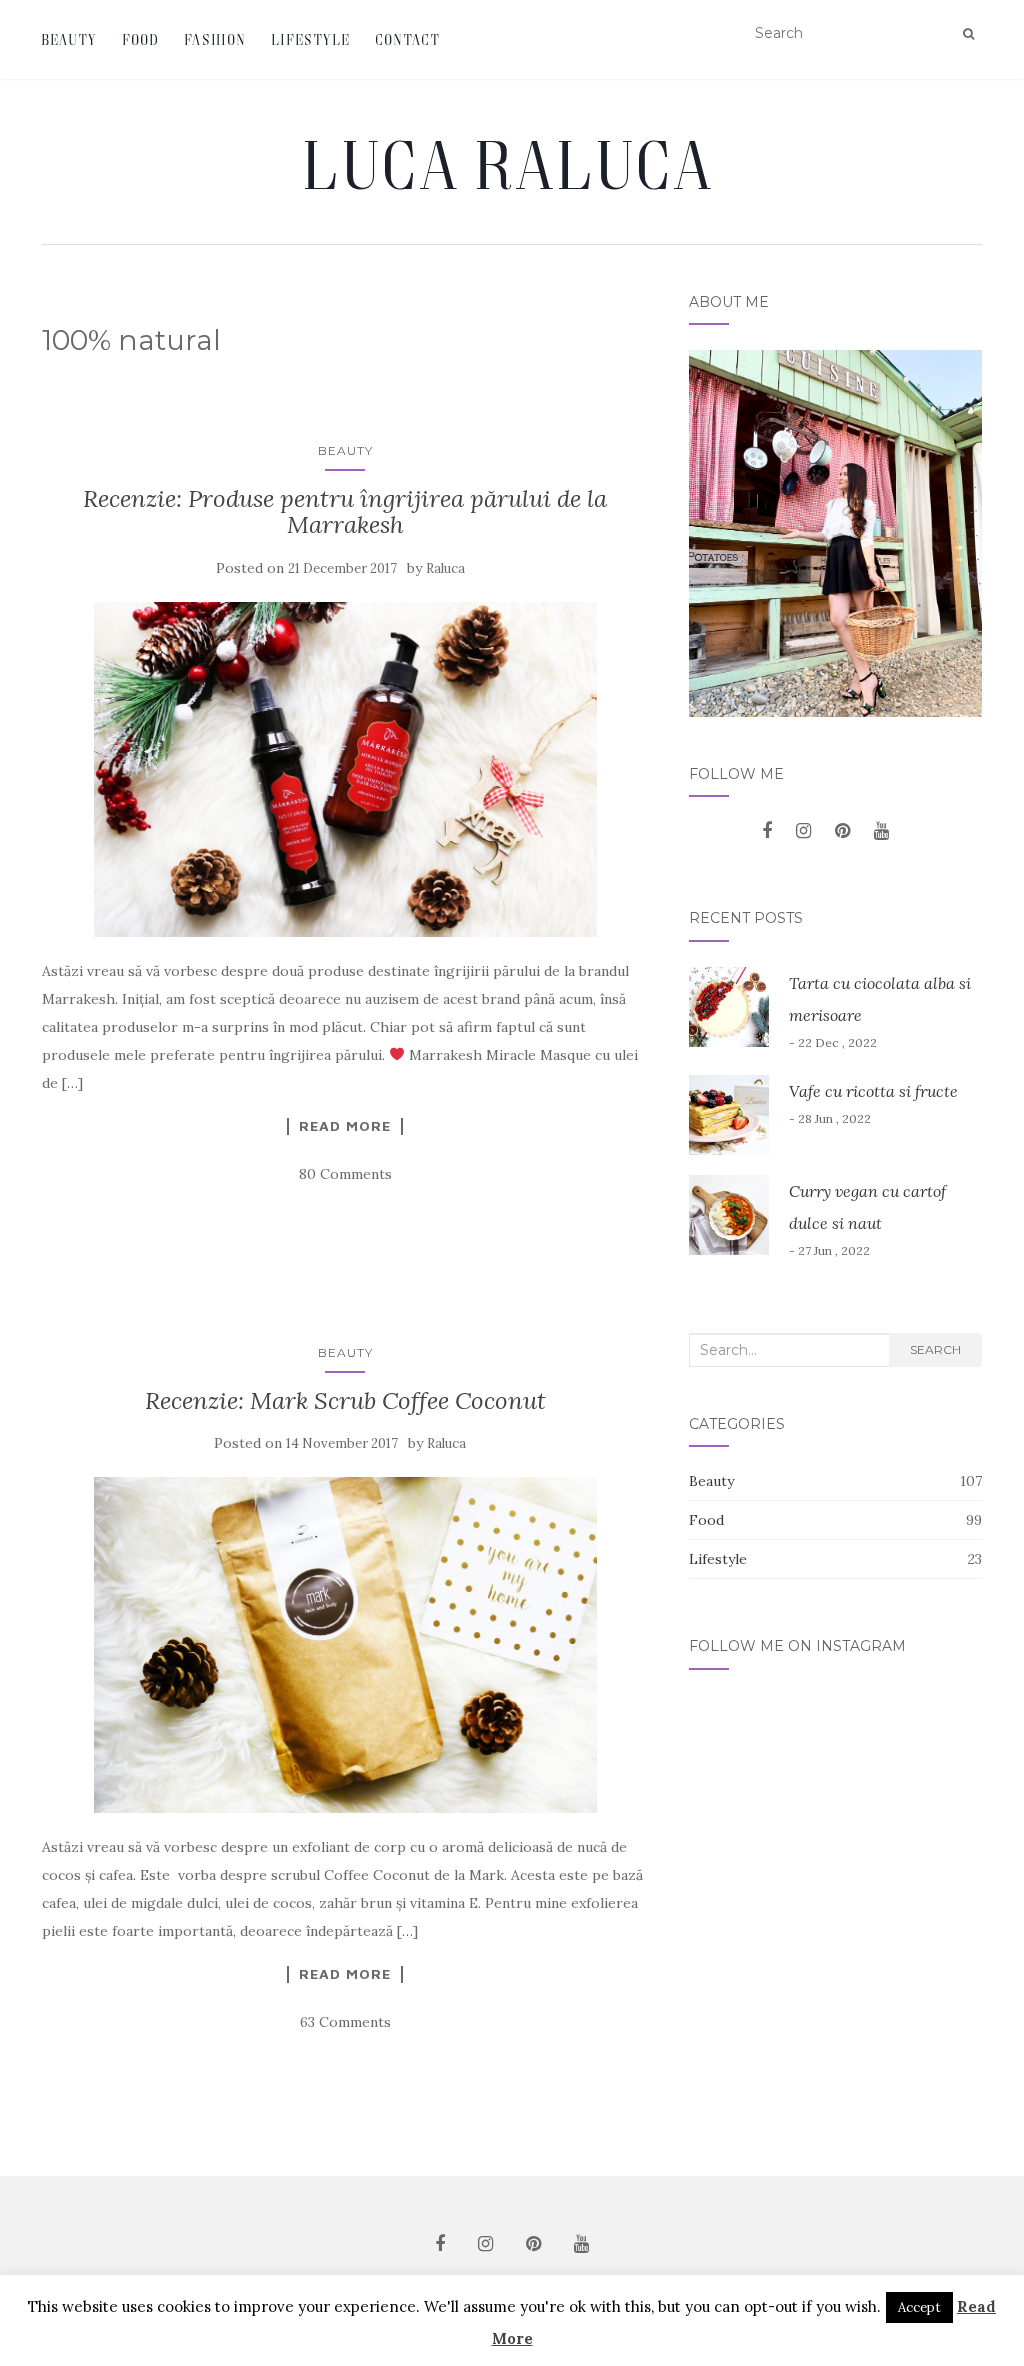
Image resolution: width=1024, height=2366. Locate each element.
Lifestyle (311, 39)
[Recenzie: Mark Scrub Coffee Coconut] (345, 1644)
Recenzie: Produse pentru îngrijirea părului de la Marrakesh (345, 511)
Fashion (216, 39)
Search (935, 1349)
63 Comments (345, 2022)
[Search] (968, 34)
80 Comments (345, 1174)
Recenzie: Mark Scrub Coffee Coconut (345, 1400)
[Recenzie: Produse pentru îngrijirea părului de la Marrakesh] (345, 769)
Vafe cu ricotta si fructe (873, 1091)
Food (141, 39)
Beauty (70, 39)
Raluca (445, 568)
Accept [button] (919, 2307)
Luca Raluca (512, 164)
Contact (408, 39)
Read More (345, 1126)
